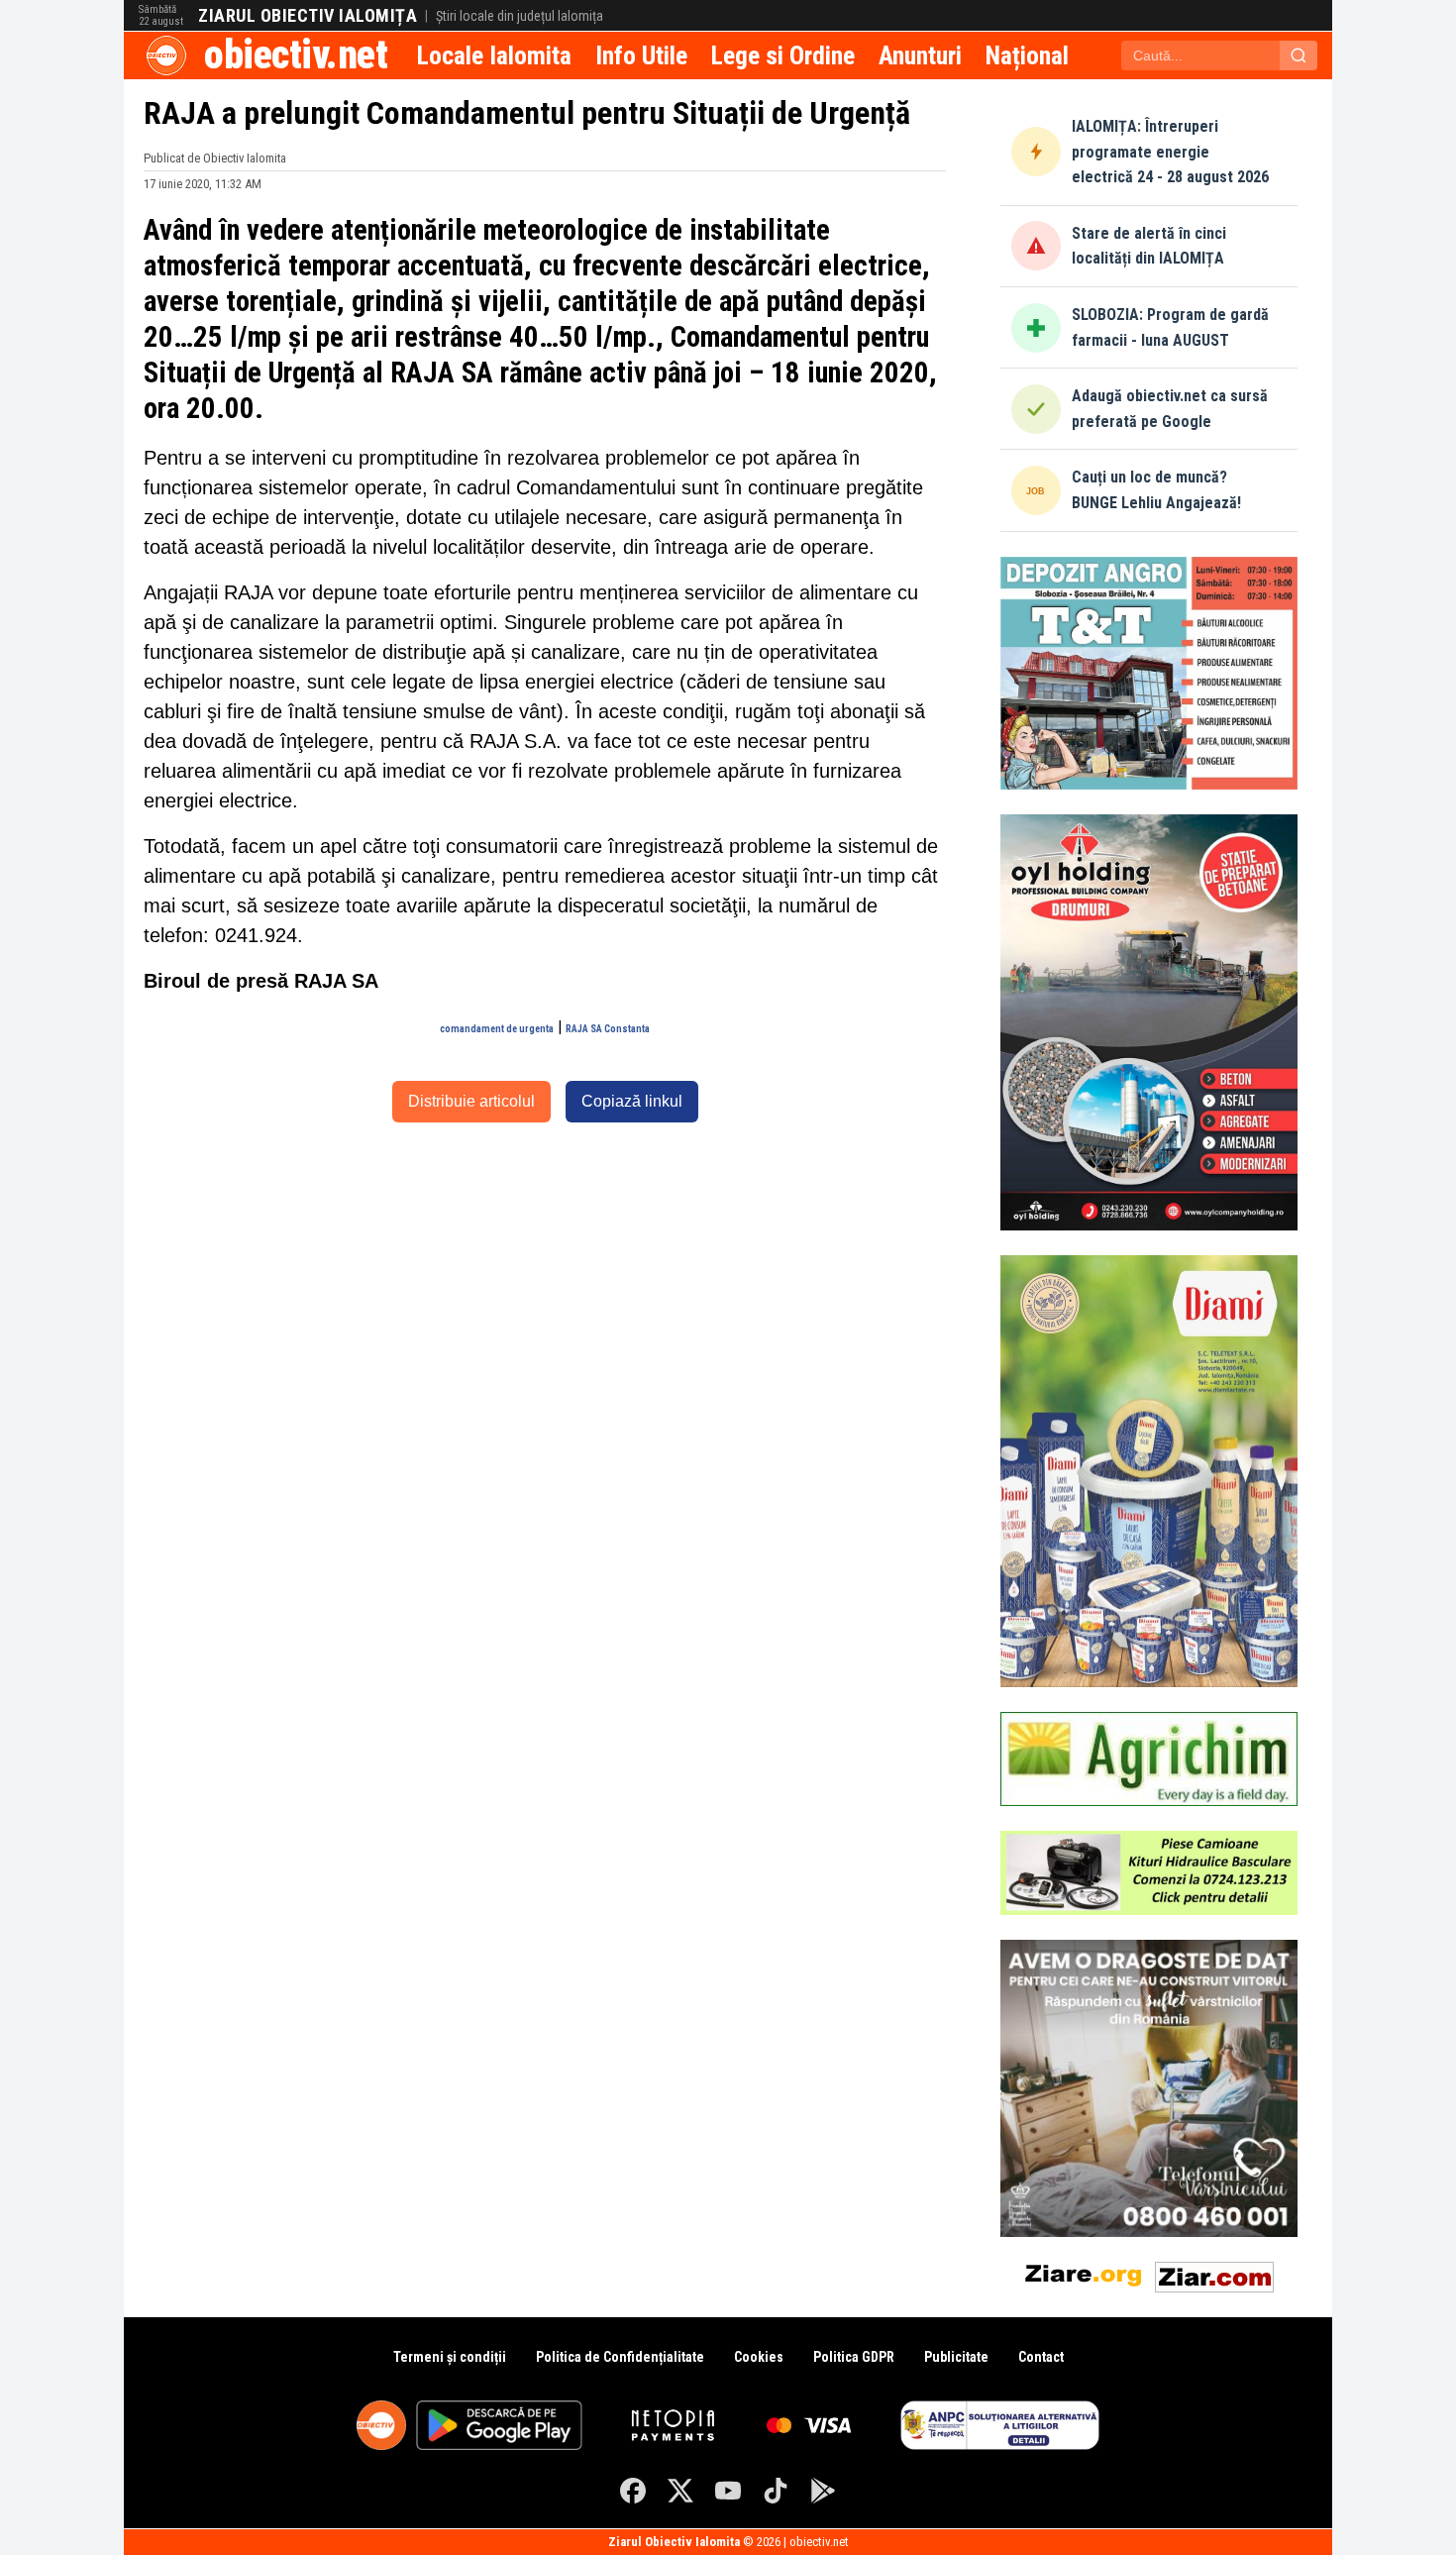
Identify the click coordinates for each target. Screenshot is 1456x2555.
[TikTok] (776, 2491)
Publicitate (956, 2357)
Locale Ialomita (494, 55)
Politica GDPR (854, 2357)
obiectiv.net (296, 55)
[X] (680, 2491)
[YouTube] (728, 2491)
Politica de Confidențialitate (620, 2357)
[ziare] (1084, 2273)
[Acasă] (166, 55)
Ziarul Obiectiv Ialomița (308, 16)
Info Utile (641, 55)
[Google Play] (823, 2491)
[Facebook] (633, 2491)
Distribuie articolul (471, 1101)
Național (1027, 55)
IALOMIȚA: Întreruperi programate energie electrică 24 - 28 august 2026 (1170, 152)
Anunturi (920, 55)
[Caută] (1299, 55)
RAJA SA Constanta (608, 1029)
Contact (1041, 2357)
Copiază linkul (632, 1101)
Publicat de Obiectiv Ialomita (215, 158)
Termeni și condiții (450, 2357)
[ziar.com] (1214, 2273)
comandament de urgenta (497, 1029)
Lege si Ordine (783, 55)
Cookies (759, 2357)
